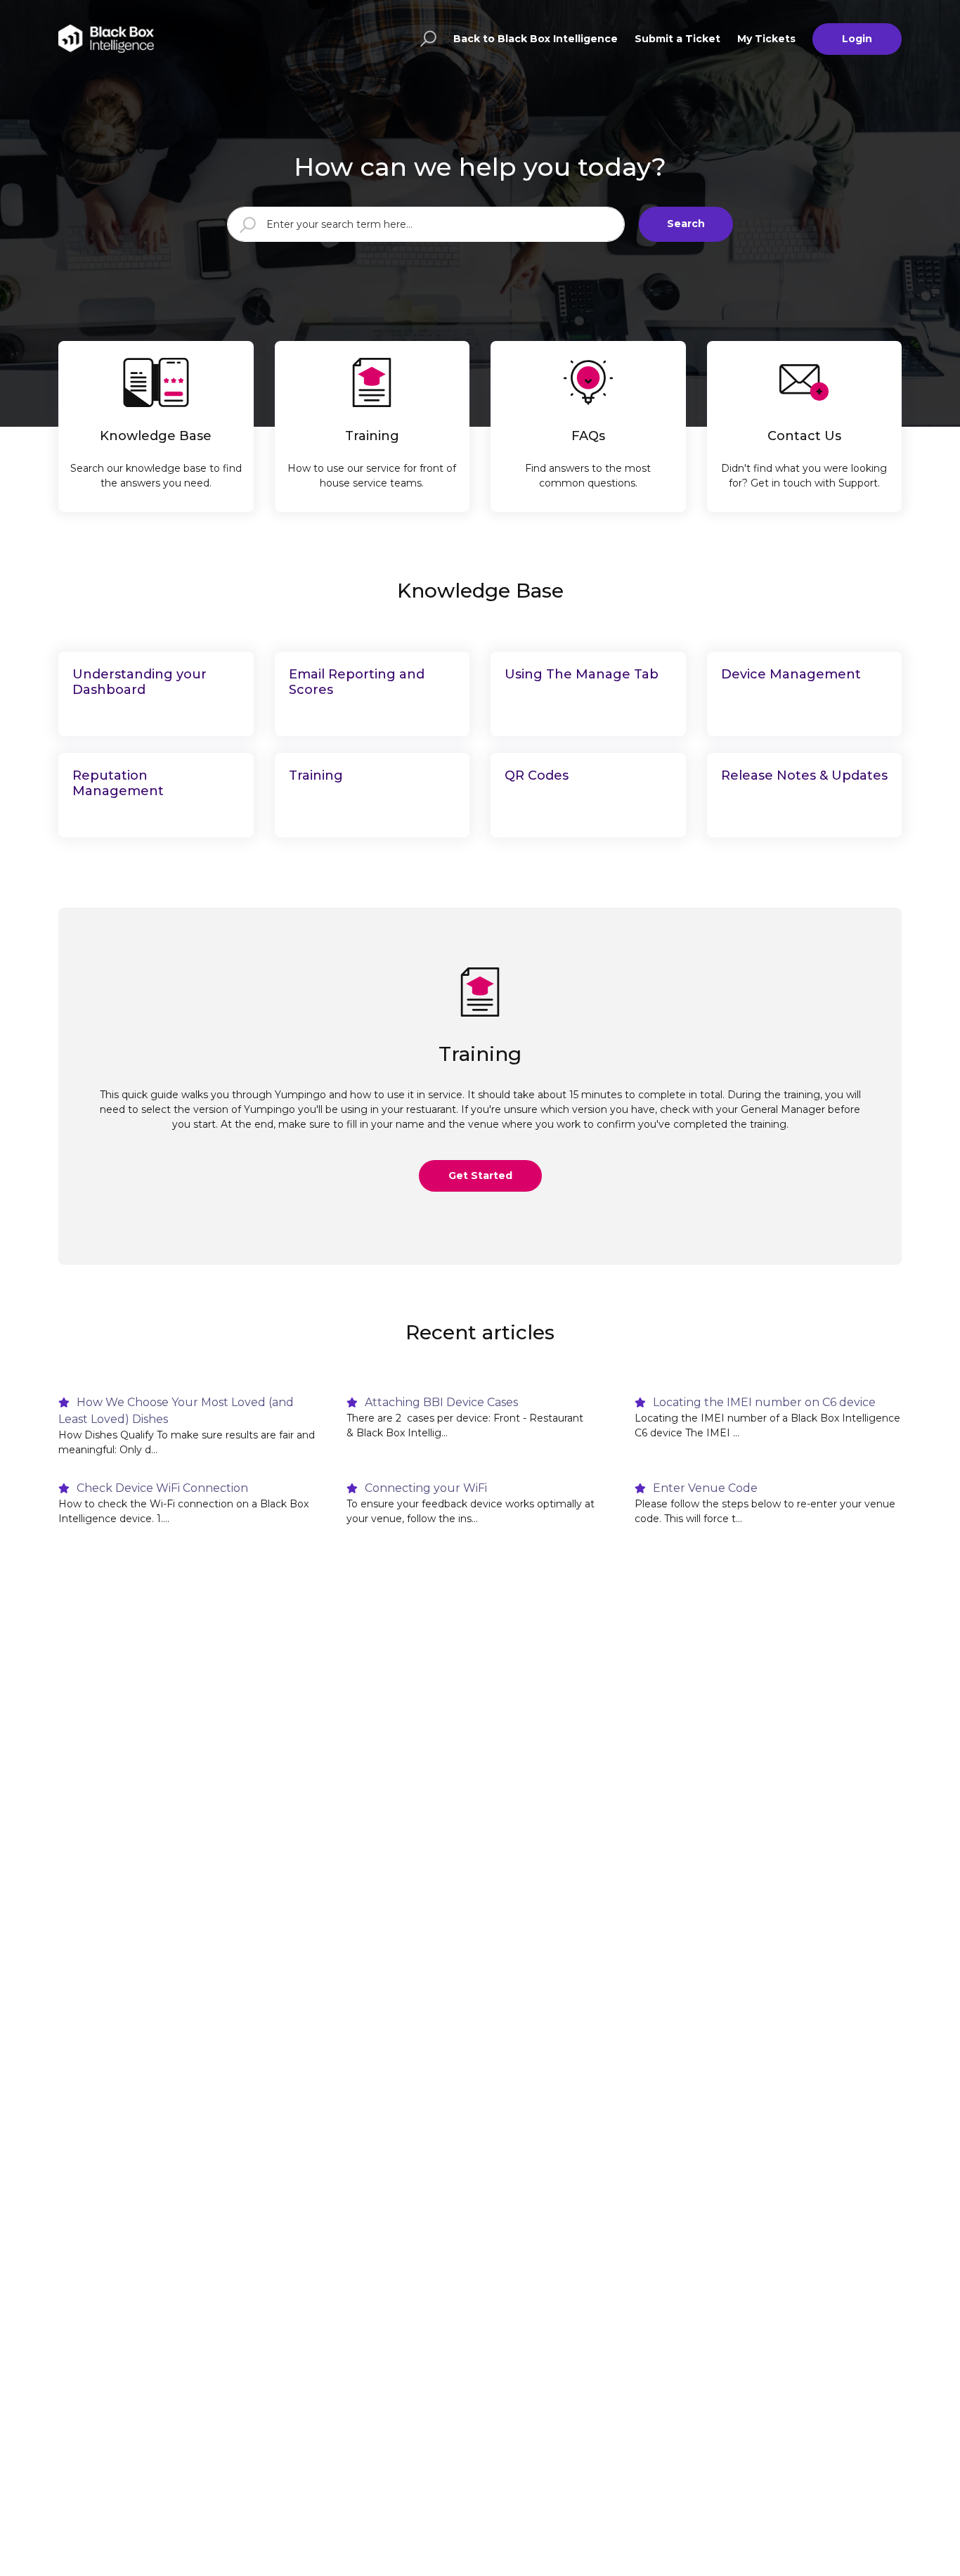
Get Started (480, 1176)
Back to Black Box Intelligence (536, 39)
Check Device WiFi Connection (161, 1488)
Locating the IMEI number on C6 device (763, 1402)
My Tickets (766, 39)
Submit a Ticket (677, 39)
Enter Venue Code (704, 1488)
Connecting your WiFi (424, 1488)
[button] (426, 39)
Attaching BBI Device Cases (440, 1402)
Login (857, 39)
